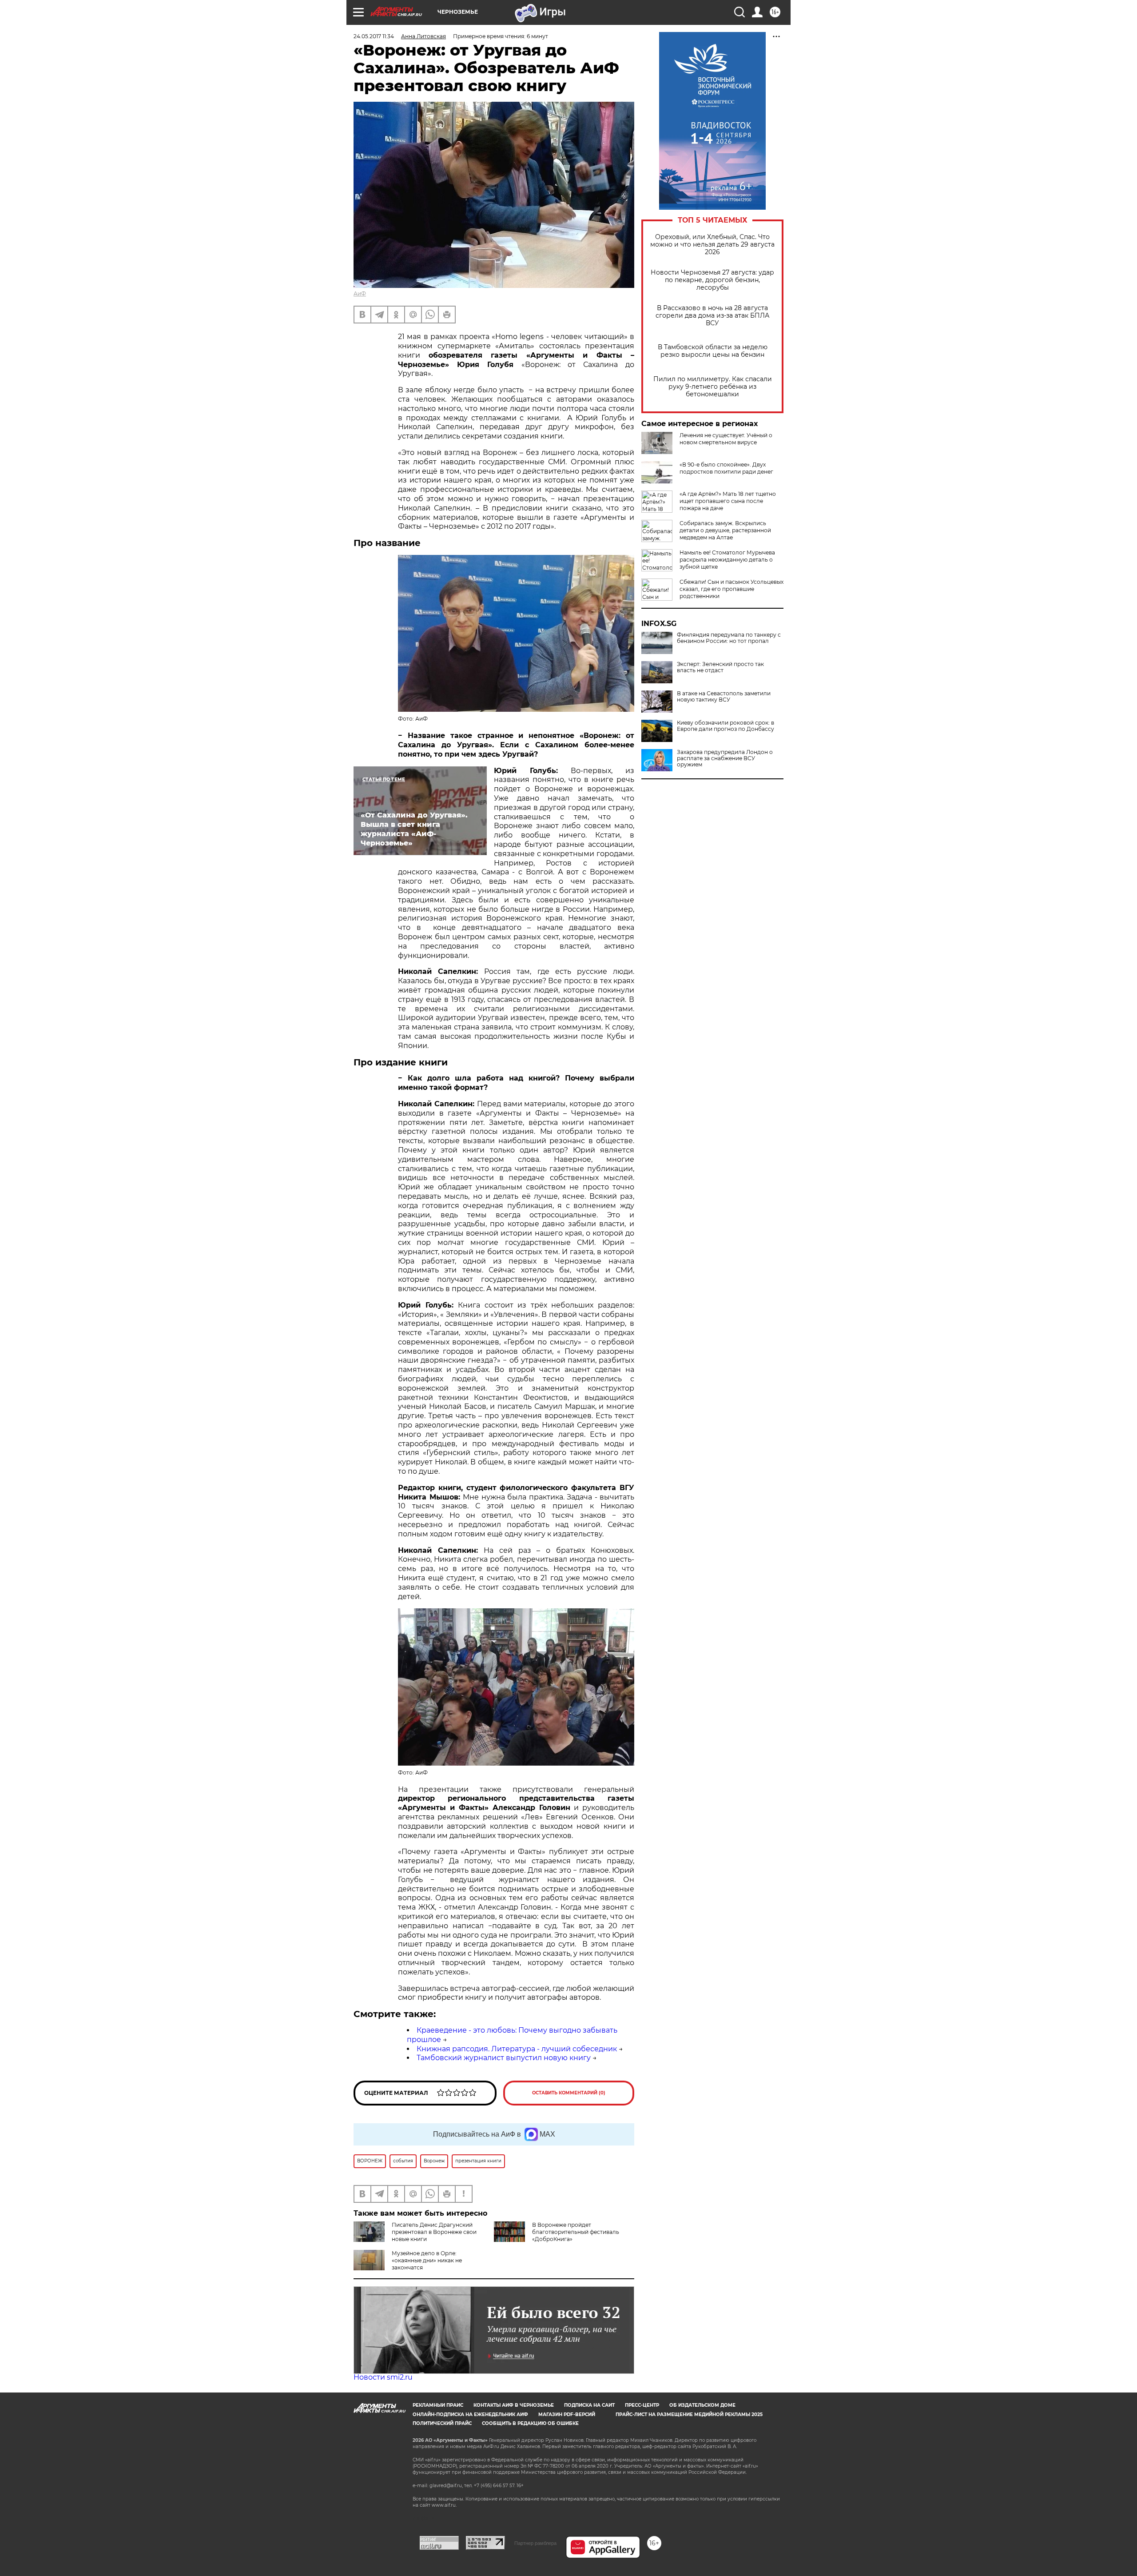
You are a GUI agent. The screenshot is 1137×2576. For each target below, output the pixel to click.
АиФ (360, 293)
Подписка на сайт (589, 2405)
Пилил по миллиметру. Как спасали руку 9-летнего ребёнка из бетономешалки (713, 387)
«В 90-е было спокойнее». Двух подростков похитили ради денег (726, 468)
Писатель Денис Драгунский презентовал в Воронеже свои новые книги (434, 2232)
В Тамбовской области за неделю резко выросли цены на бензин (713, 351)
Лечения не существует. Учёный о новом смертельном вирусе (726, 439)
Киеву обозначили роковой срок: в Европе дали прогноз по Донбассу (726, 726)
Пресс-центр (642, 2405)
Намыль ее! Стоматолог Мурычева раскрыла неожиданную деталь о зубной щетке (727, 560)
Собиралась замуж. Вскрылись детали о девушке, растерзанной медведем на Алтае (725, 530)
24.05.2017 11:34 (374, 36)
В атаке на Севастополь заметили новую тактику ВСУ (724, 697)
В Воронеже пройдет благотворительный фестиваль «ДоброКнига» (576, 2232)
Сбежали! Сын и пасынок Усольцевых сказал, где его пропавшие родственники (731, 589)
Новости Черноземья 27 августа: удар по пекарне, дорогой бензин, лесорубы (712, 280)
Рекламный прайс (438, 2405)
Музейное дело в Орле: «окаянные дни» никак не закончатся (427, 2260)
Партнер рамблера (535, 2543)
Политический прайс (442, 2423)
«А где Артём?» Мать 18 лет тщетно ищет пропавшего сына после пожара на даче (728, 501)
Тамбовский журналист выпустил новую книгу (504, 2058)
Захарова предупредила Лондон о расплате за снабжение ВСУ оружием (725, 758)
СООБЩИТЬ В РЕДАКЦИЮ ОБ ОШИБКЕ (530, 2423)
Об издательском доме (702, 2405)
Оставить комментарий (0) (569, 2093)
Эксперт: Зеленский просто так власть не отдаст (720, 667)
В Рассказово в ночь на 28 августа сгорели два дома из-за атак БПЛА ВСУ (712, 316)
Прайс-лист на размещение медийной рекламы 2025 (689, 2415)
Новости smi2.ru (383, 2377)
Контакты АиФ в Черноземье (514, 2405)
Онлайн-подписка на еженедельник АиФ (470, 2415)
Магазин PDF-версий (567, 2415)
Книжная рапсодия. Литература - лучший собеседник (517, 2049)
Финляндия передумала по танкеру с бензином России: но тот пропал (729, 638)
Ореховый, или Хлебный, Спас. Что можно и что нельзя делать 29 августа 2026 (712, 245)
